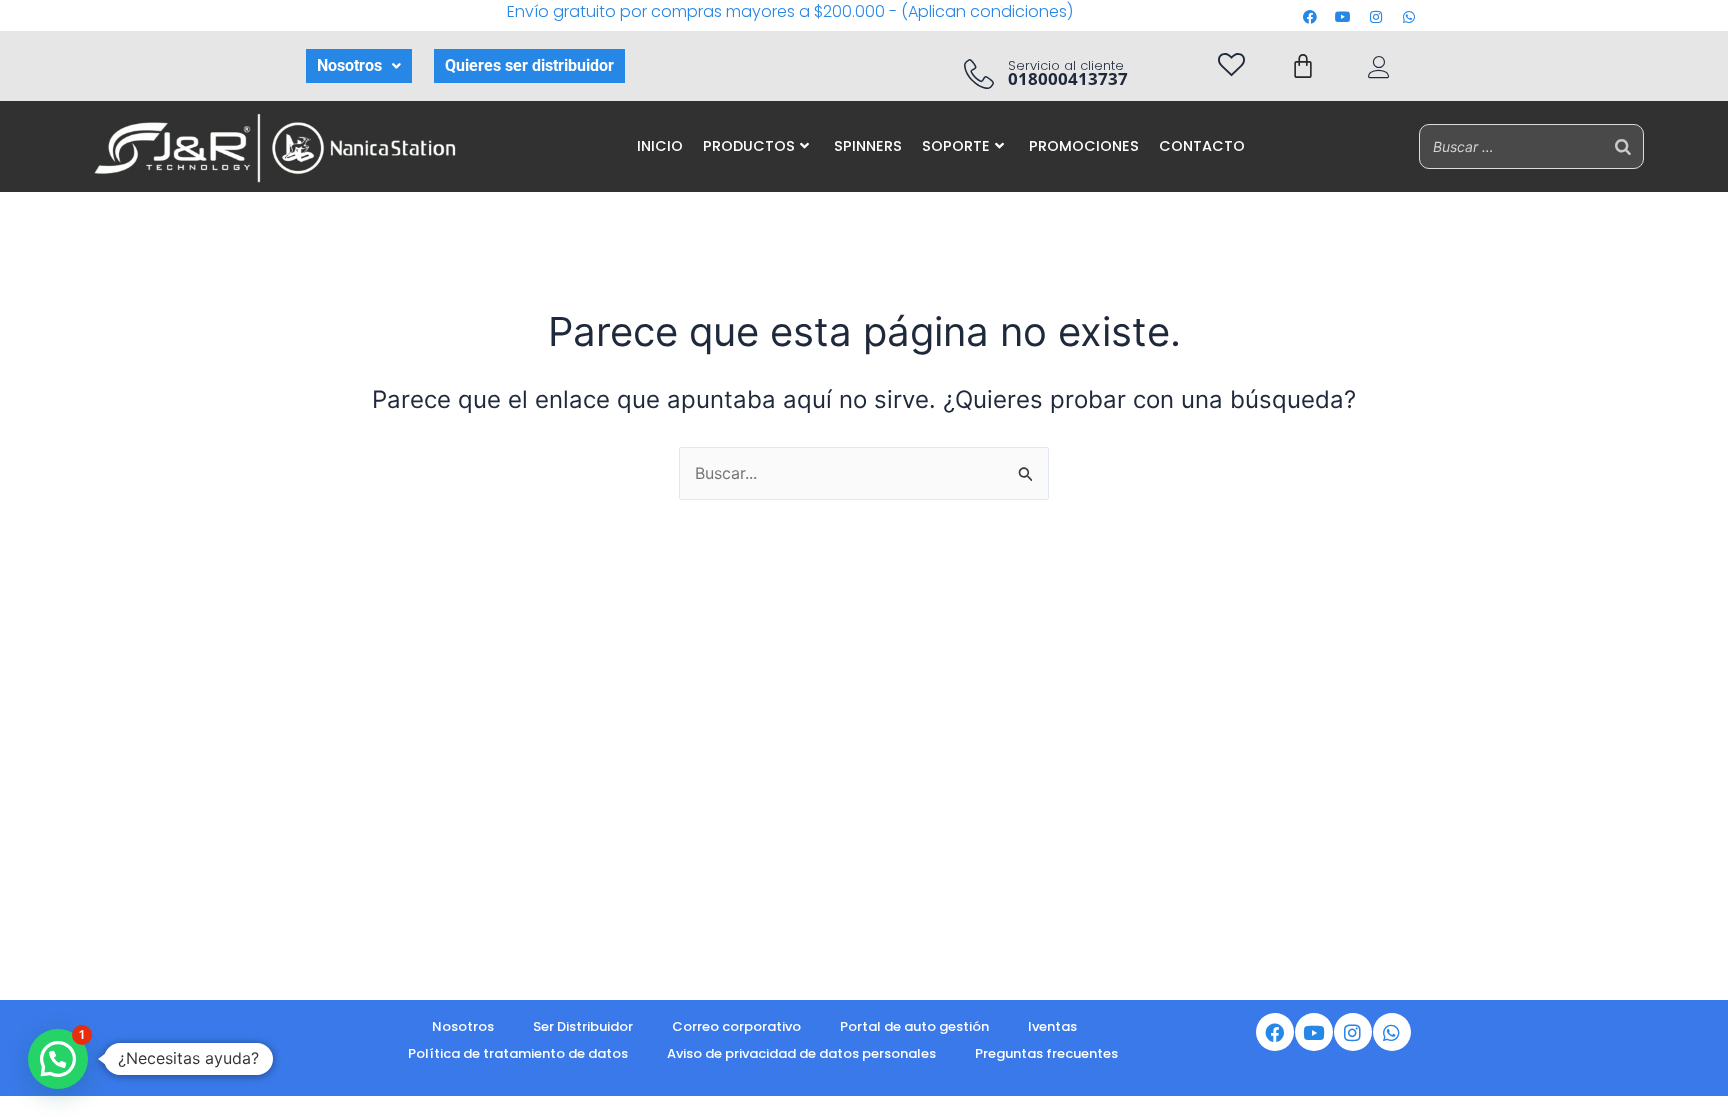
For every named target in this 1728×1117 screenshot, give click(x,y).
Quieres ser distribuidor (529, 65)
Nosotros (349, 65)
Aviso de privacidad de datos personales (801, 1053)
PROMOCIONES (1084, 146)
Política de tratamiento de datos (518, 1053)
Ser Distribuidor (583, 1026)
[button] (359, 66)
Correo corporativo (736, 1026)
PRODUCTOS (749, 146)
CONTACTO (1202, 146)
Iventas (1052, 1026)
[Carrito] (1303, 66)
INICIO (660, 146)
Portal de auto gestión (914, 1026)
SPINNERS (868, 146)
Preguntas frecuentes (1046, 1053)
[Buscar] (1623, 146)
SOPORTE (956, 146)
